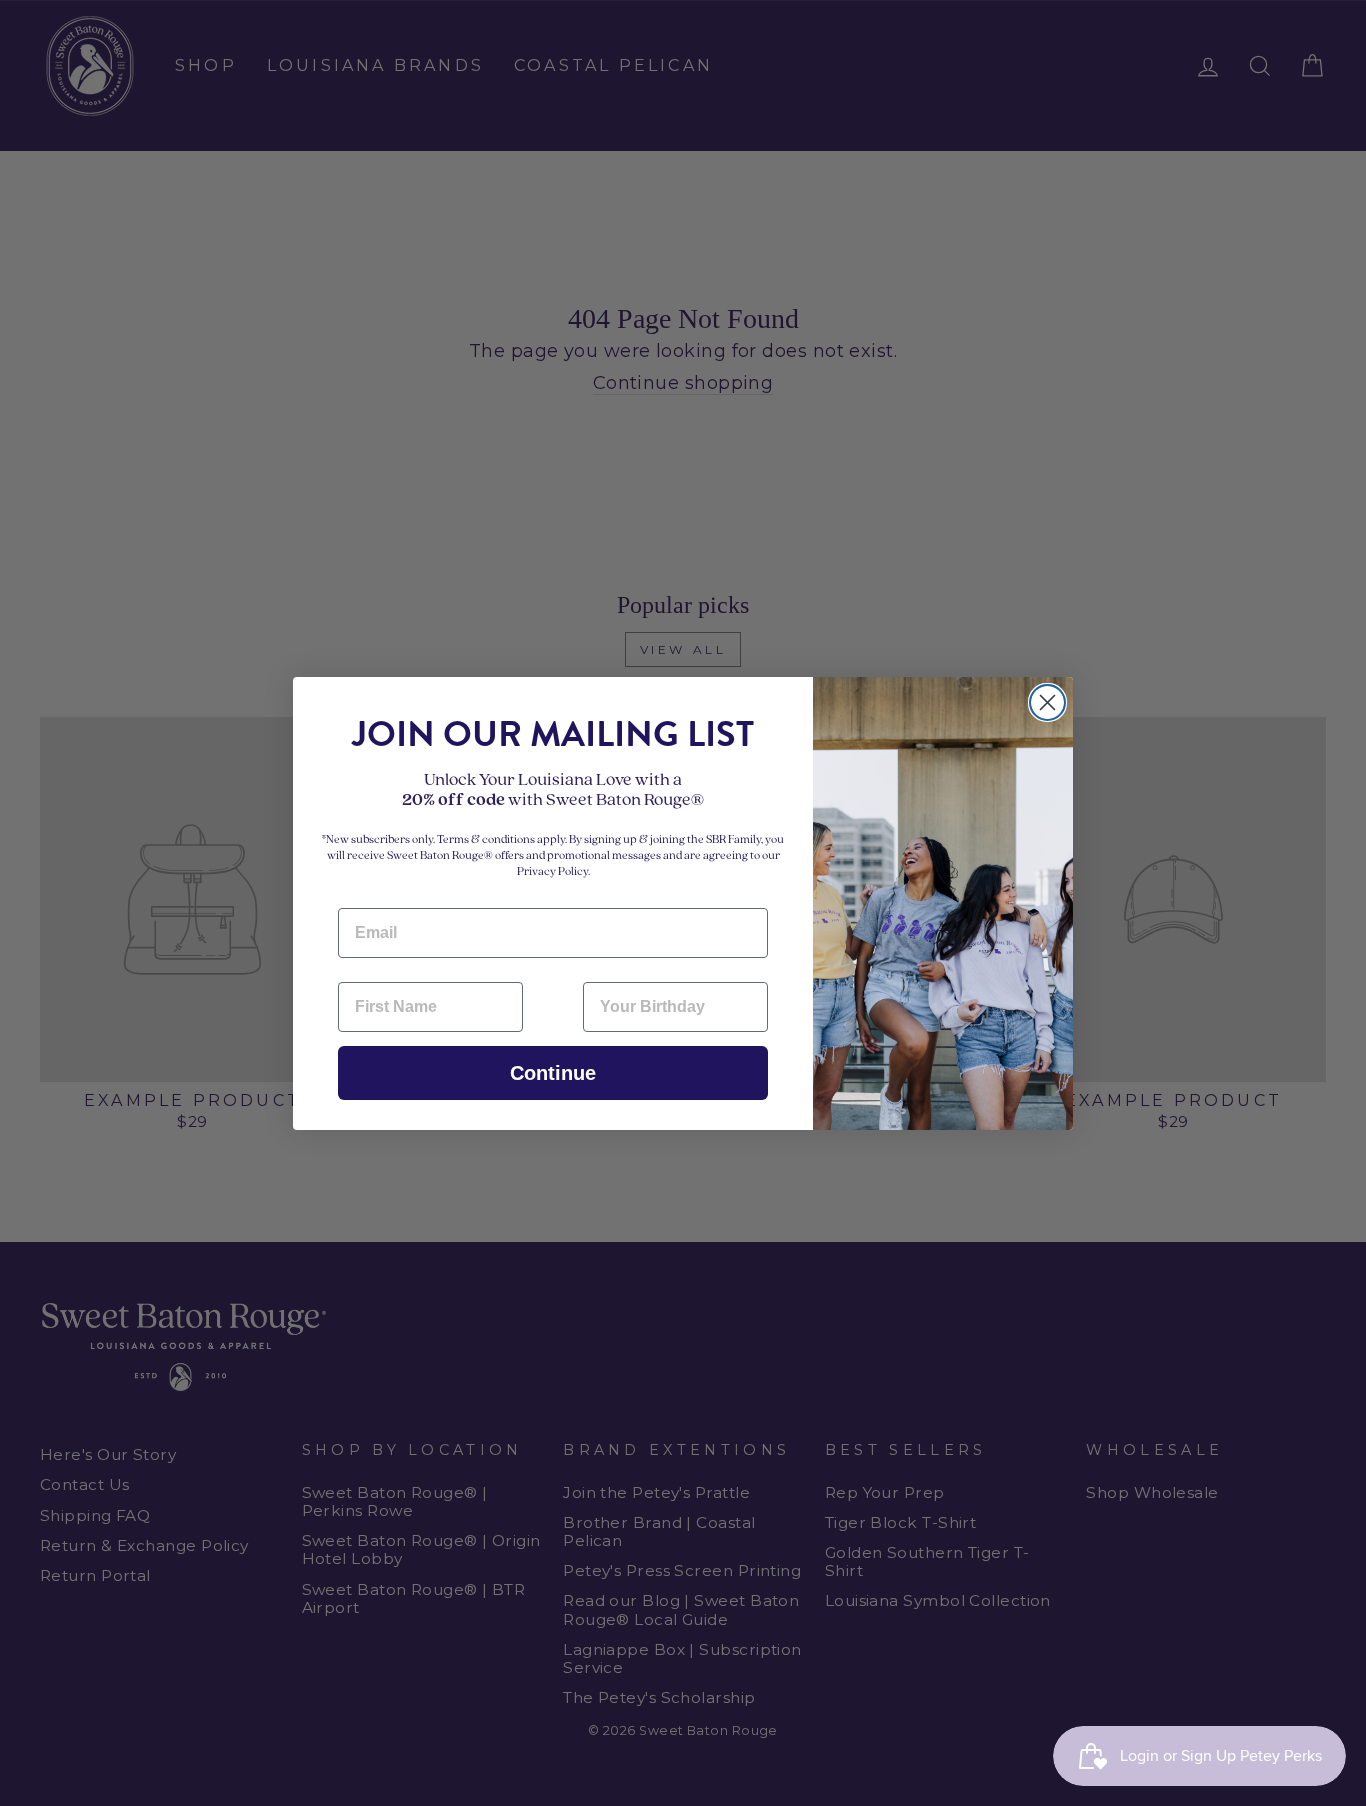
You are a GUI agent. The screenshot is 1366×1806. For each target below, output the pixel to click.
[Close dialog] (1047, 702)
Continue (553, 1073)
